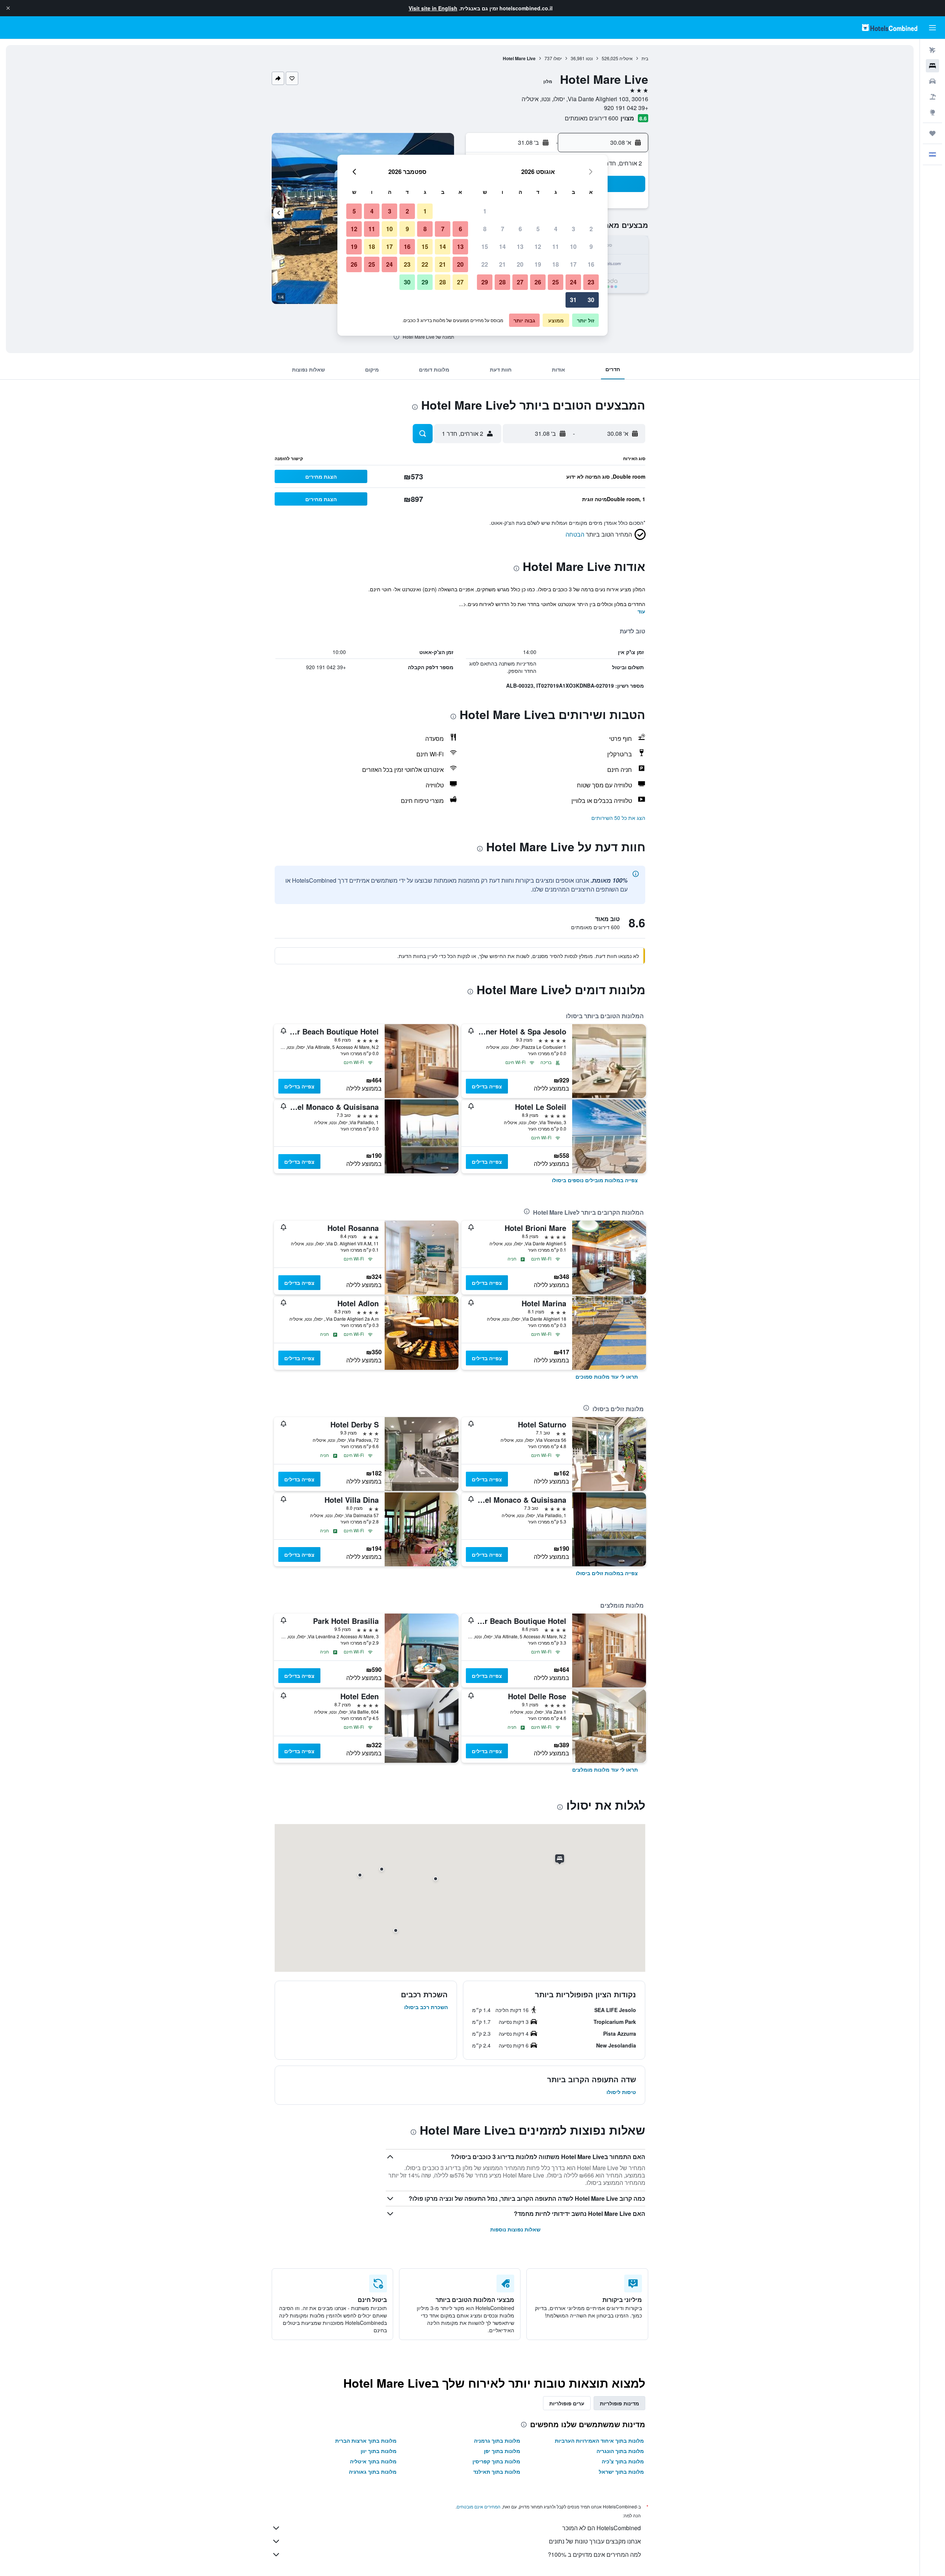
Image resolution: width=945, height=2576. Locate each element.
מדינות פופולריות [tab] (619, 2403)
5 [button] (538, 229)
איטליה (626, 58)
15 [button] (485, 247)
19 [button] (538, 264)
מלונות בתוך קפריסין (496, 2461)
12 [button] (538, 247)
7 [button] (503, 229)
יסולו (558, 58)
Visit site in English (433, 8)
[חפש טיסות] (932, 50)
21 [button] (502, 264)
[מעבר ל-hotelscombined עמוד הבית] (890, 28)
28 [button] (502, 282)
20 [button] (520, 264)
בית (645, 58)
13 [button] (520, 247)
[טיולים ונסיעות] (932, 133)
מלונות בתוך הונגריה (620, 2451)
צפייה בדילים (487, 1086)
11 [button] (556, 247)
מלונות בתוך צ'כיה (623, 2461)
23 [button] (591, 282)
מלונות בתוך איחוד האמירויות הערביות (599, 2440)
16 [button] (591, 264)
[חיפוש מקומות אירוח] (932, 66)
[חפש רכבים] (932, 81)
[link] (595, 1180)
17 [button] (573, 264)
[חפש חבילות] (932, 97)
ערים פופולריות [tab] (567, 2403)
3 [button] (573, 229)
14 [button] (502, 247)
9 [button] (591, 247)
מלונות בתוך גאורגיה (373, 2471)
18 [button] (556, 264)
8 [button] (485, 229)
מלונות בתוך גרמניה (497, 2440)
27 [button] (520, 282)
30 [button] (591, 300)
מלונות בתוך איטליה (373, 2461)
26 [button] (538, 282)
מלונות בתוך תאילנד (497, 2471)
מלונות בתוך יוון (379, 2451)
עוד (641, 611)
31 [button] (573, 300)
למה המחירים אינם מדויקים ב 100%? (594, 2554)
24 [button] (573, 282)
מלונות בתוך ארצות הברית (366, 2440)
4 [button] (556, 229)
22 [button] (485, 264)
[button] (8, 8)
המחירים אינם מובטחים (479, 2506)
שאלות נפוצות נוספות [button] (515, 2229)
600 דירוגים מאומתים (592, 118)
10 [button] (573, 247)
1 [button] (485, 211)
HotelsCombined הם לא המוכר (602, 2528)
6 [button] (520, 229)
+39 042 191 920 (626, 108)
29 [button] (485, 282)
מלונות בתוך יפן (502, 2451)
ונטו (589, 58)
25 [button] (556, 282)
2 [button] (591, 229)
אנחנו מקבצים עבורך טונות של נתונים (595, 2541)
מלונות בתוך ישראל (621, 2471)
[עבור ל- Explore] (932, 112)
